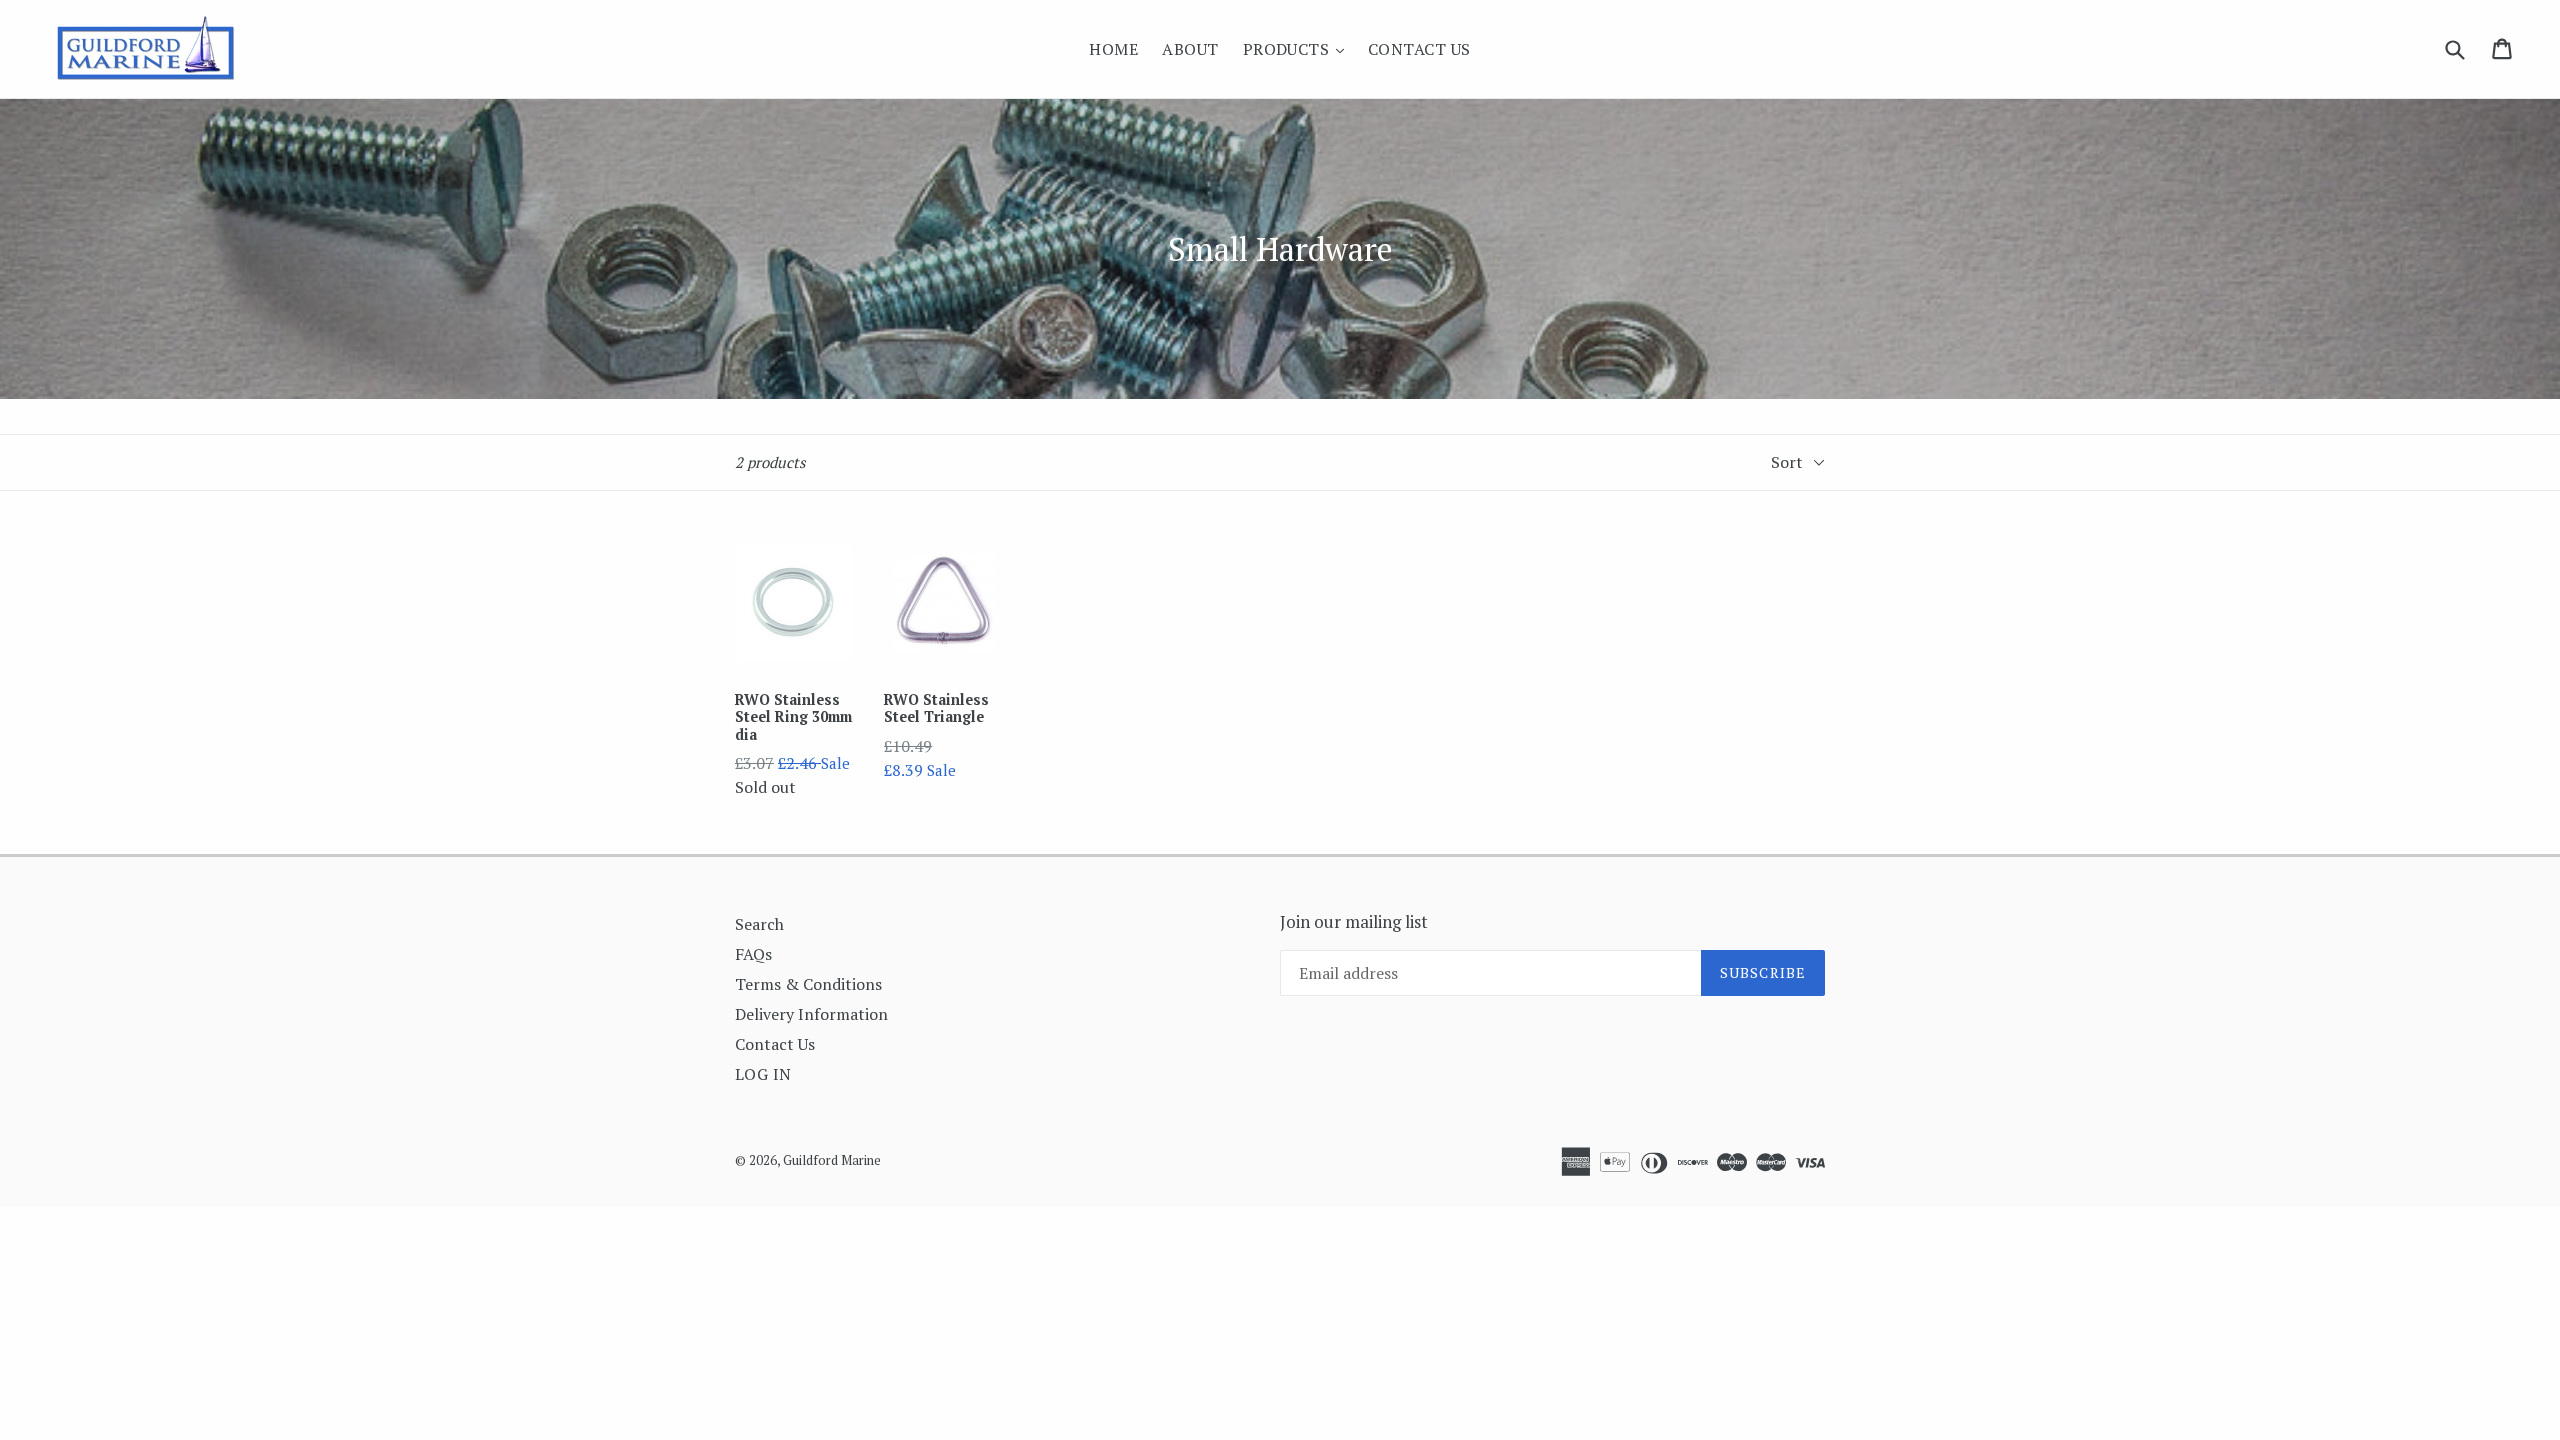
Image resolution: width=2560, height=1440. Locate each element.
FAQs (753, 954)
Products (1298, 48)
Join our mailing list (1354, 922)
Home (1113, 49)
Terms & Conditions (808, 984)
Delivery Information (811, 1014)
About (1190, 49)
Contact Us (1419, 49)
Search (759, 924)
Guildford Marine (832, 1160)
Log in (763, 1074)
